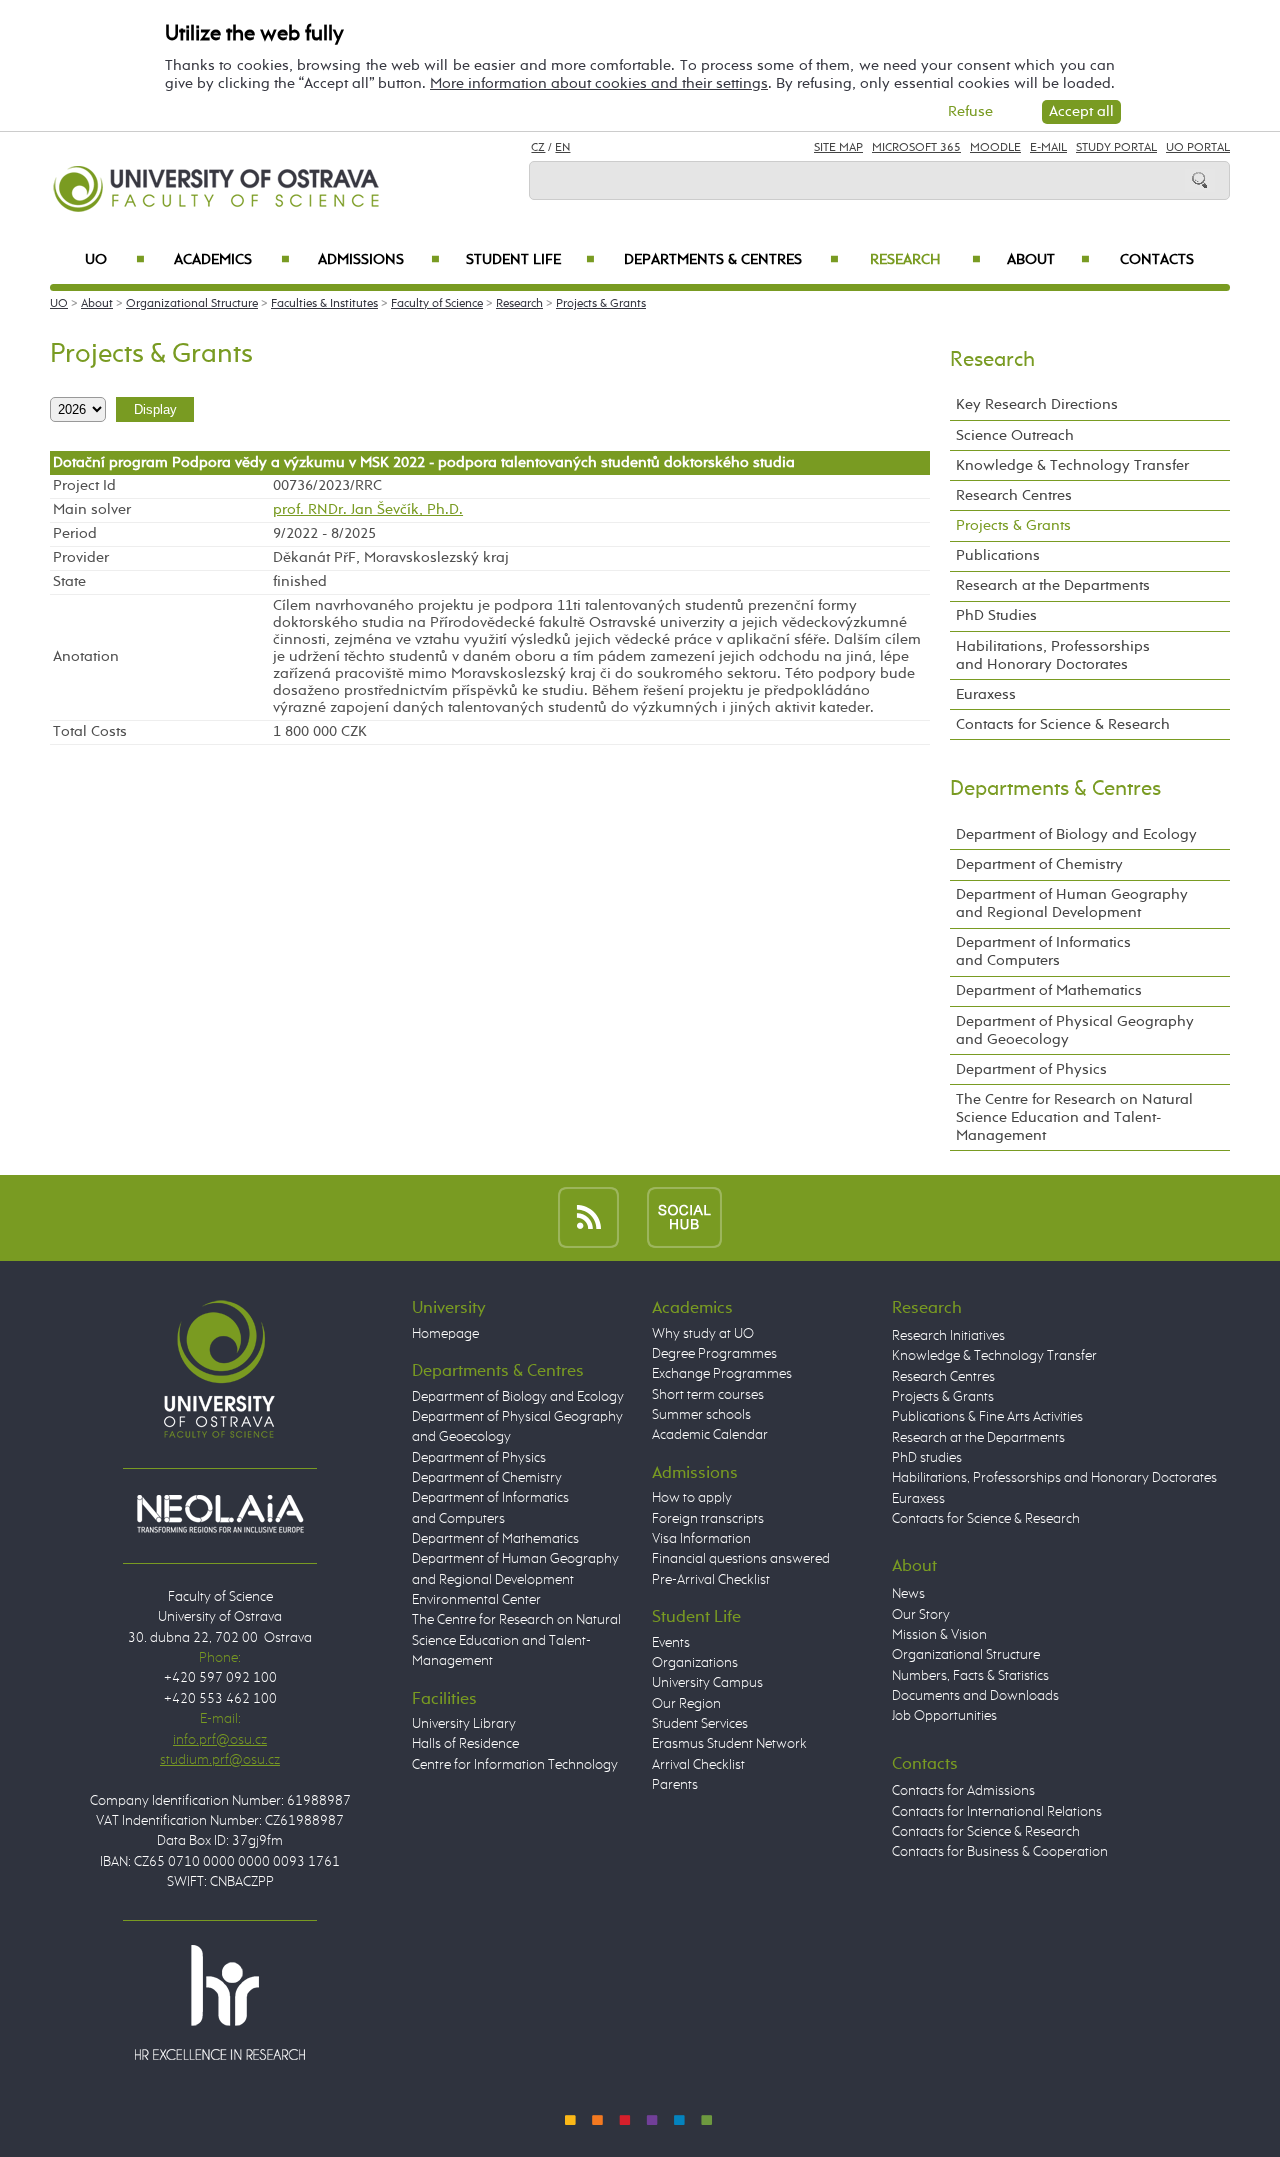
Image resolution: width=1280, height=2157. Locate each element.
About (1048, 260)
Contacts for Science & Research (1063, 724)
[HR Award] (220, 2002)
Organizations (695, 1663)
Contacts (1157, 260)
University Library (464, 1724)
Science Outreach (1015, 435)
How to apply (692, 1498)
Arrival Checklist (698, 1765)
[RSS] (588, 1217)
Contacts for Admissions (963, 1791)
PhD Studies (996, 615)
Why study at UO (703, 1334)
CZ (538, 148)
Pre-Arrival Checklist (711, 1580)
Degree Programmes (714, 1354)
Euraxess (986, 694)
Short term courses (708, 1395)
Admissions (379, 260)
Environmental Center (476, 1600)
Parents (675, 1785)
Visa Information (701, 1539)
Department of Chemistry (1039, 864)
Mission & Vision (939, 1635)
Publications (998, 555)
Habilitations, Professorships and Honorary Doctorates (1053, 655)
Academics (232, 260)
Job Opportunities (944, 1716)
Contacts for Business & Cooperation (1000, 1852)
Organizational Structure (192, 304)
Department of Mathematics (1049, 990)
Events (671, 1643)
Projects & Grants (601, 304)
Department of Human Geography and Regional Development (1072, 903)
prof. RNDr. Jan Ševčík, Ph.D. (368, 510)
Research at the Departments (1053, 585)
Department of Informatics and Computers (1043, 951)
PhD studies (927, 1458)
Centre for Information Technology (515, 1765)
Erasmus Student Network (729, 1744)
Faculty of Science (437, 304)
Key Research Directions (1037, 404)
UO (115, 260)
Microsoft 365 (916, 148)
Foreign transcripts (708, 1519)
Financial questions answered (741, 1559)
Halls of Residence (465, 1744)
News (908, 1594)
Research (925, 260)
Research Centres (1014, 495)
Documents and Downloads (975, 1696)
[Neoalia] (220, 1513)
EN (562, 148)
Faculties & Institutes (324, 304)
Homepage (445, 1334)
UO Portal (1198, 148)
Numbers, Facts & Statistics (970, 1676)
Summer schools (701, 1415)
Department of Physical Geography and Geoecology (1075, 1030)
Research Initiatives (948, 1336)
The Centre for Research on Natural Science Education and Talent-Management (1074, 1117)
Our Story (921, 1615)
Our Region (686, 1704)
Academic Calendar (710, 1435)
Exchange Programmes (722, 1374)
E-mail (1048, 148)
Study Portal (1116, 148)
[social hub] (684, 1217)
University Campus (707, 1683)
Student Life (530, 260)
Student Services (700, 1724)
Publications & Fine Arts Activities (987, 1417)
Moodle (995, 148)
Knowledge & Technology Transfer (1072, 465)
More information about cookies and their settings (599, 83)
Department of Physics (1031, 1069)
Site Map (838, 148)
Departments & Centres (731, 260)
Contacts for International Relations (997, 1812)
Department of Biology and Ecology (1076, 834)
